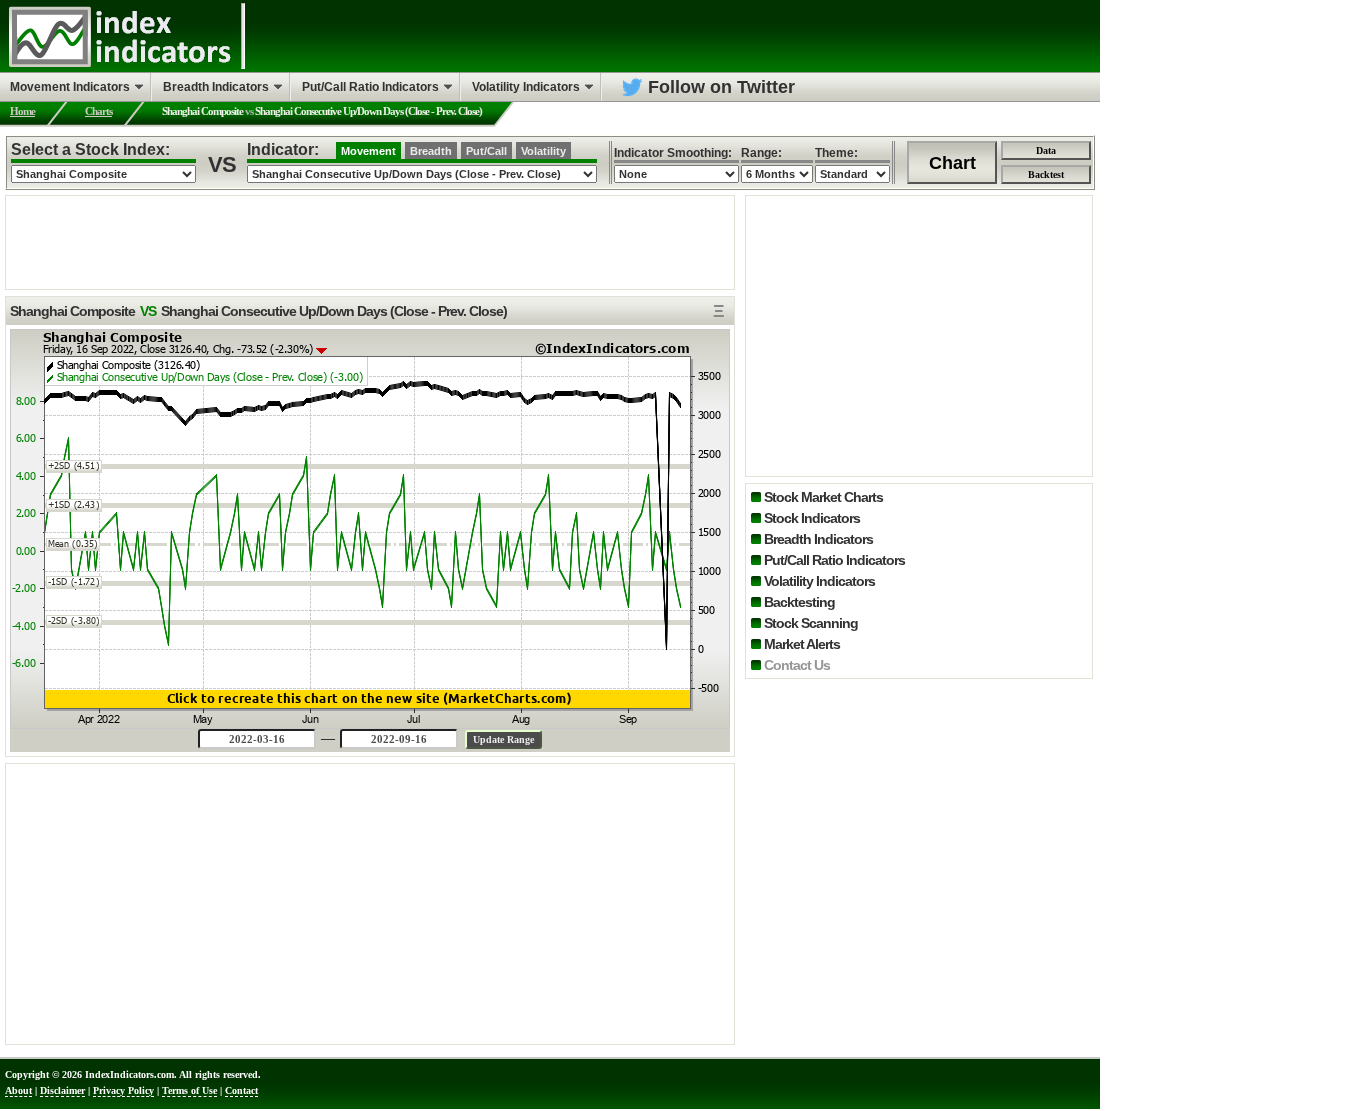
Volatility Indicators (819, 581)
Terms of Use (189, 1090)
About (18, 1090)
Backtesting (799, 602)
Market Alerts (802, 644)
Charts (98, 111)
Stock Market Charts (823, 497)
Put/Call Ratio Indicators (834, 560)
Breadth (431, 151)
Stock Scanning (811, 623)
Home (22, 111)
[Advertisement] (370, 241)
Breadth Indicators (818, 539)
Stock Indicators (812, 518)
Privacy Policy (123, 1090)
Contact (241, 1090)
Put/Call (486, 151)
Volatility (543, 151)
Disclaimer (62, 1090)
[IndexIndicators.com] (119, 65)
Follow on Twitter (721, 87)
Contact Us (797, 665)
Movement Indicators (70, 87)
